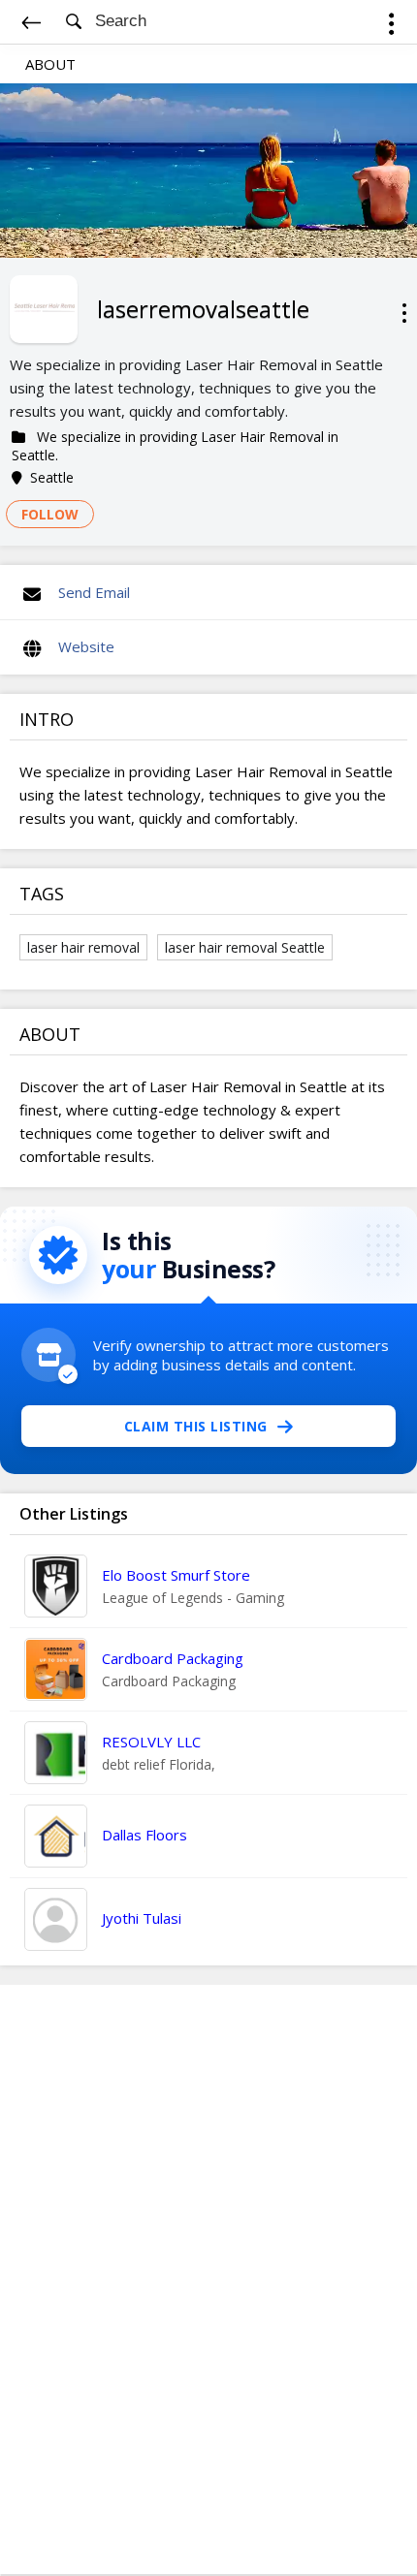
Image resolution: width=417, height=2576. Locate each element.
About (50, 64)
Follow (50, 514)
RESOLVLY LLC (151, 1742)
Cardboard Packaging (173, 1658)
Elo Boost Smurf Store (176, 1575)
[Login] (391, 27)
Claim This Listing (196, 1426)
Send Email (94, 592)
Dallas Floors (144, 1835)
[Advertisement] (208, 2279)
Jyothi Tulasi (142, 1918)
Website (86, 646)
